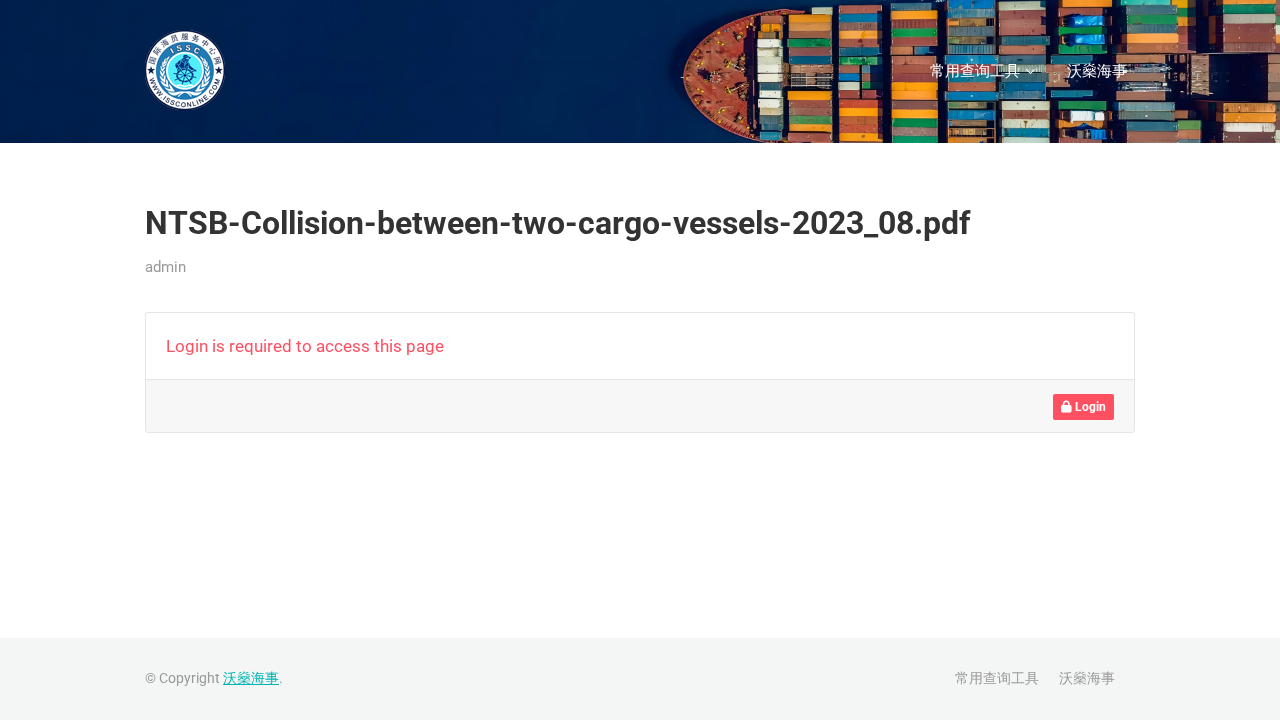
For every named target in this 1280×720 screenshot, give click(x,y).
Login (1089, 407)
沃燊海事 (1097, 71)
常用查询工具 (975, 71)
